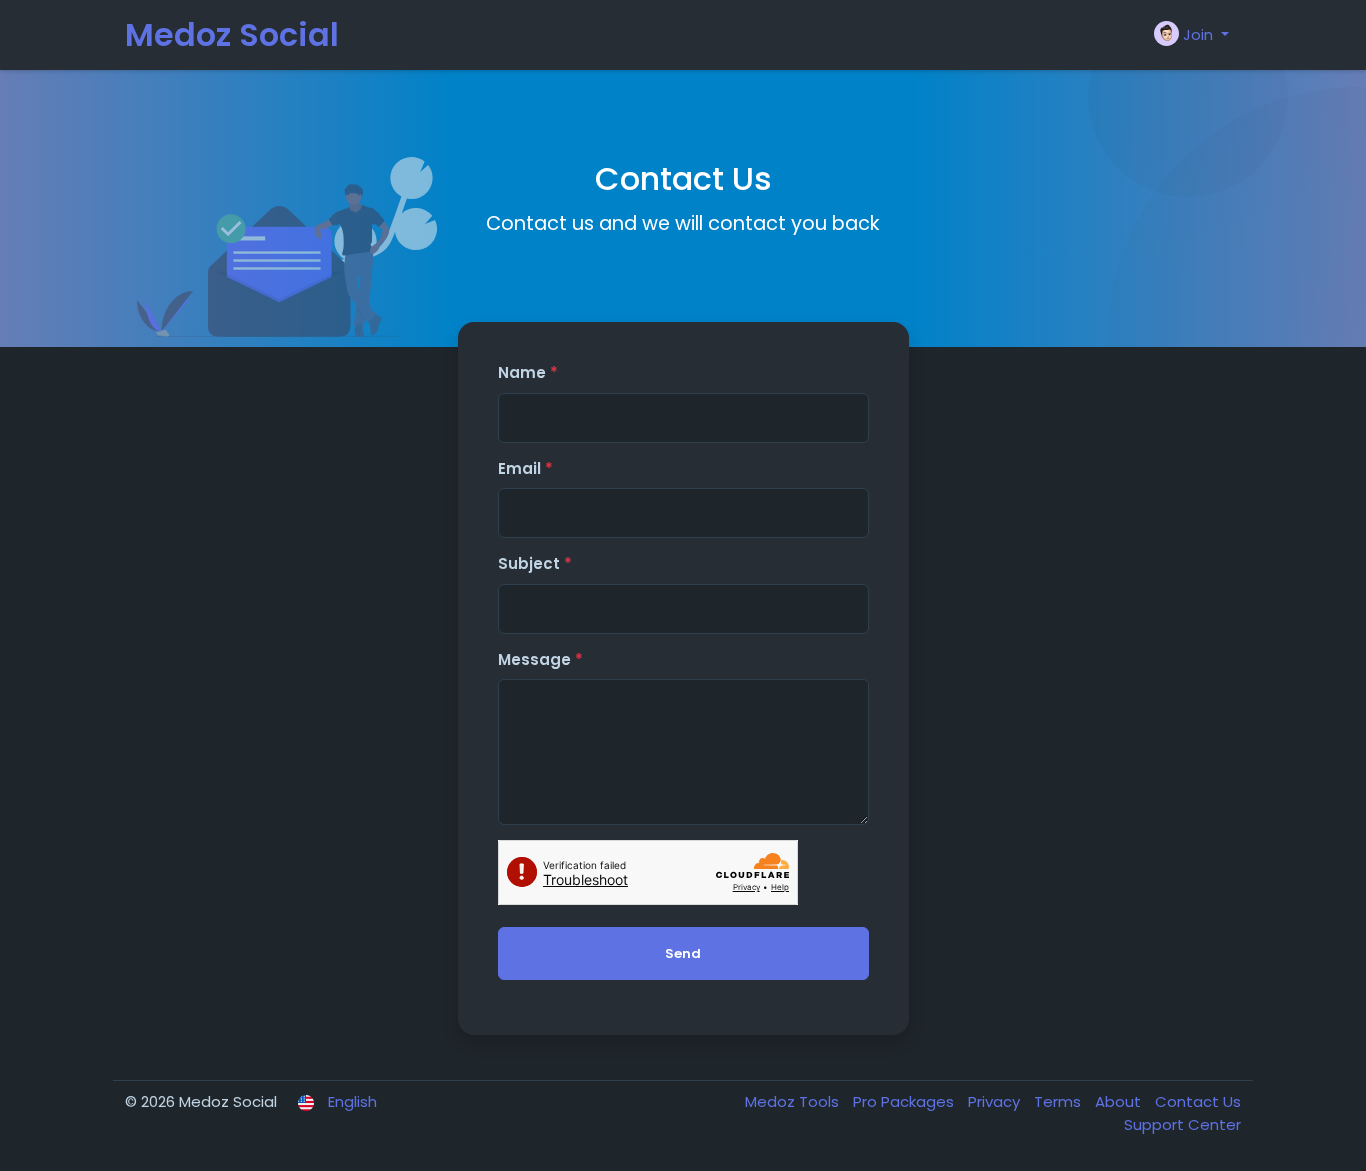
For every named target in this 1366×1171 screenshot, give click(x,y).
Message (540, 659)
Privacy (996, 1101)
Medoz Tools (794, 1101)
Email (525, 468)
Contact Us (1198, 1101)
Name (528, 372)
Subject (535, 563)
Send (683, 953)
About (1120, 1101)
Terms (1059, 1101)
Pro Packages (905, 1101)
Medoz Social (232, 34)
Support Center (1182, 1124)
